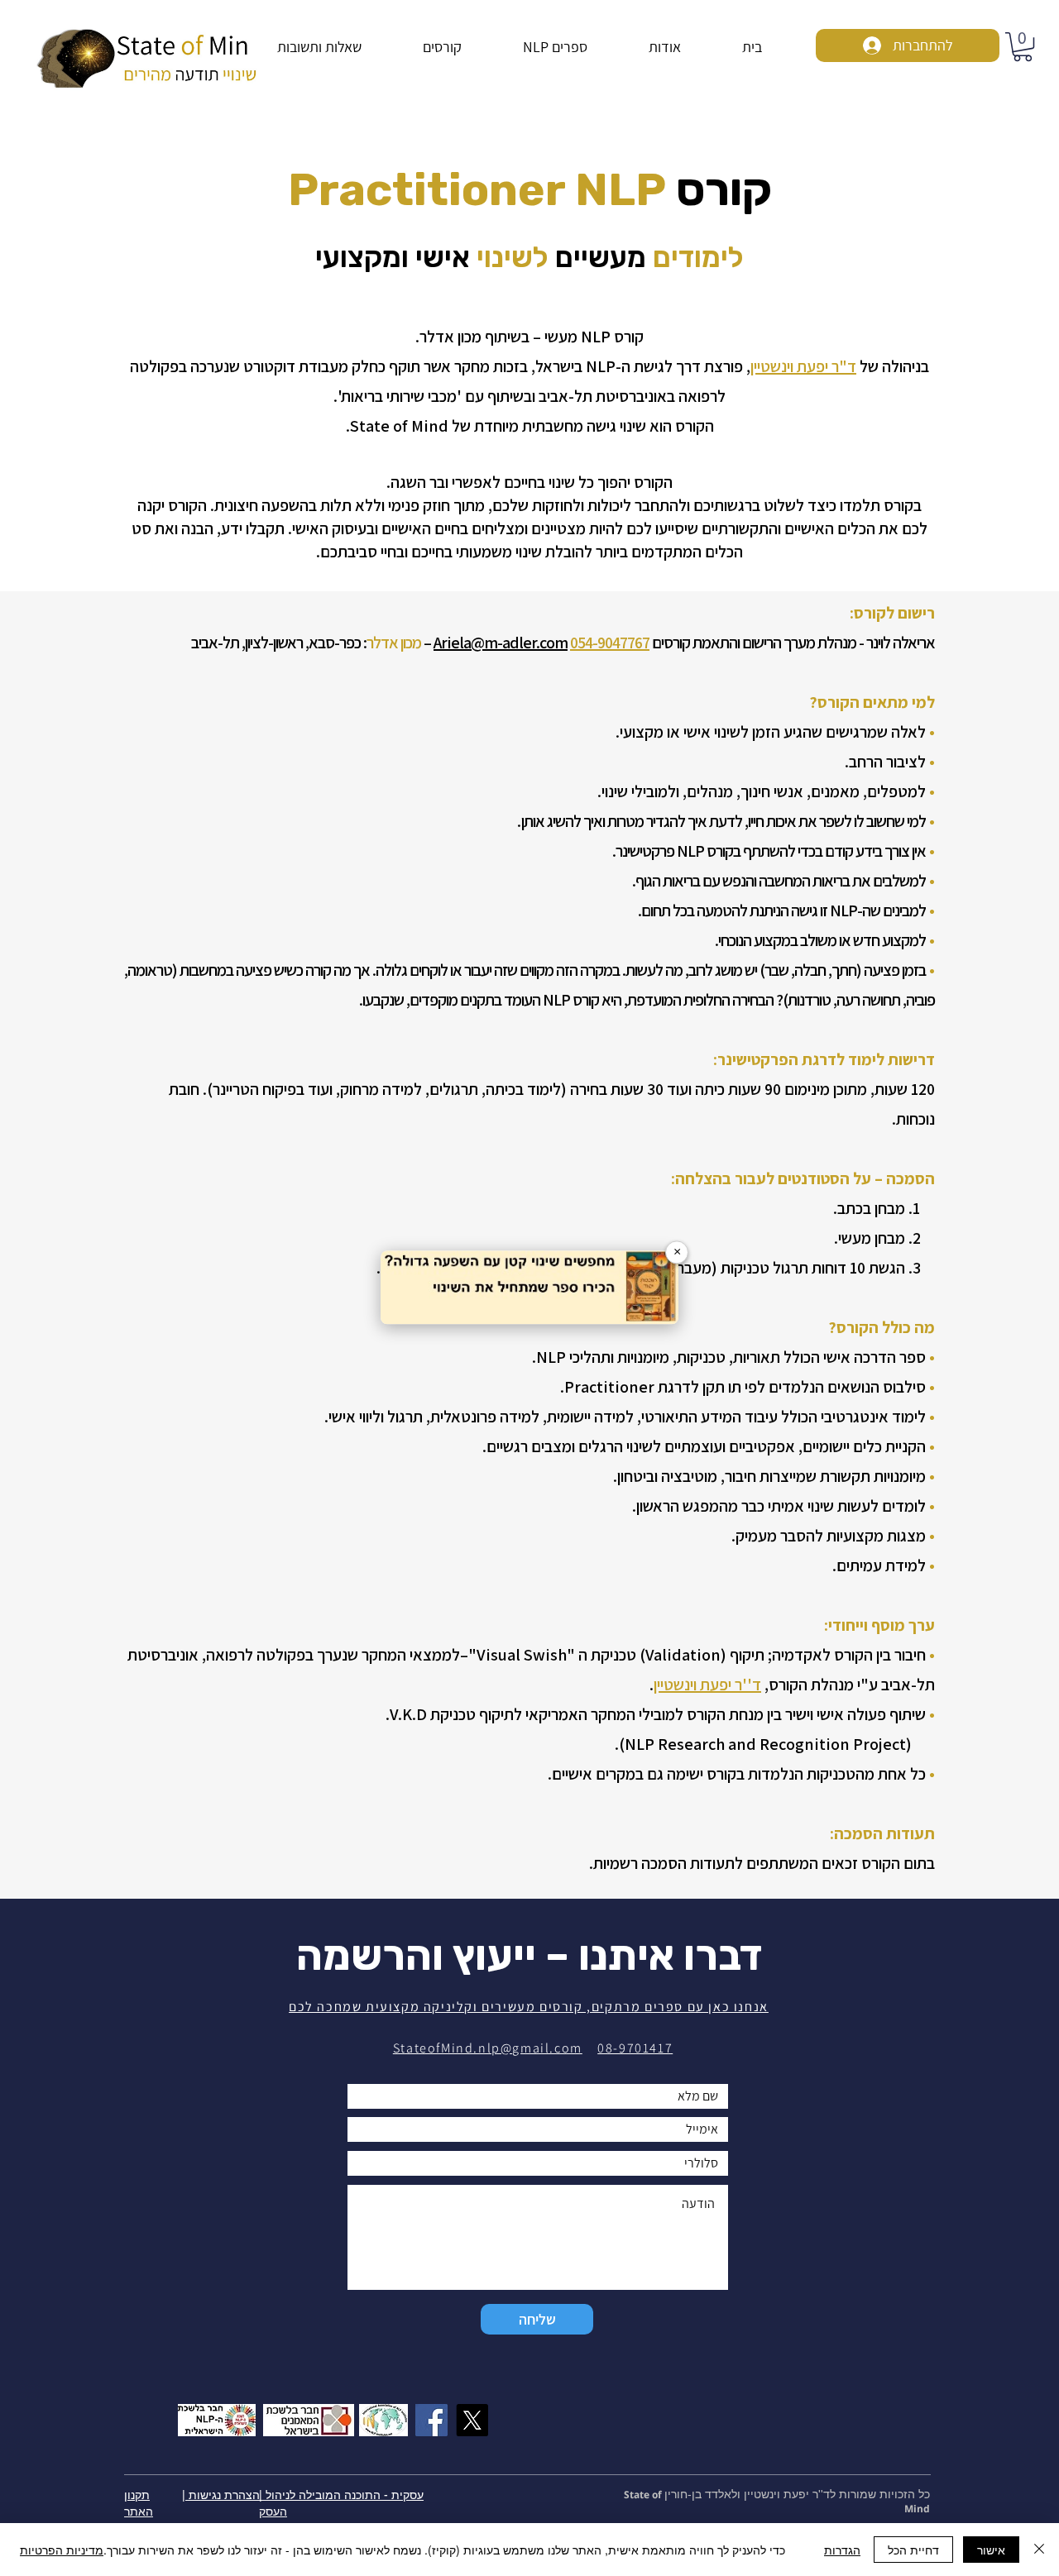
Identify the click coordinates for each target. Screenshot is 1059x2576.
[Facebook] (431, 2420)
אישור (991, 2550)
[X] (472, 2420)
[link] (1023, 47)
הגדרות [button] (842, 2550)
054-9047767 (610, 643)
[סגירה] (1039, 2550)
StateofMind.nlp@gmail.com (488, 2048)
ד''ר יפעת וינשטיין (707, 1685)
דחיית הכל (913, 2550)
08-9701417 (635, 2048)
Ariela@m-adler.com (501, 643)
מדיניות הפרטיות (62, 2550)
